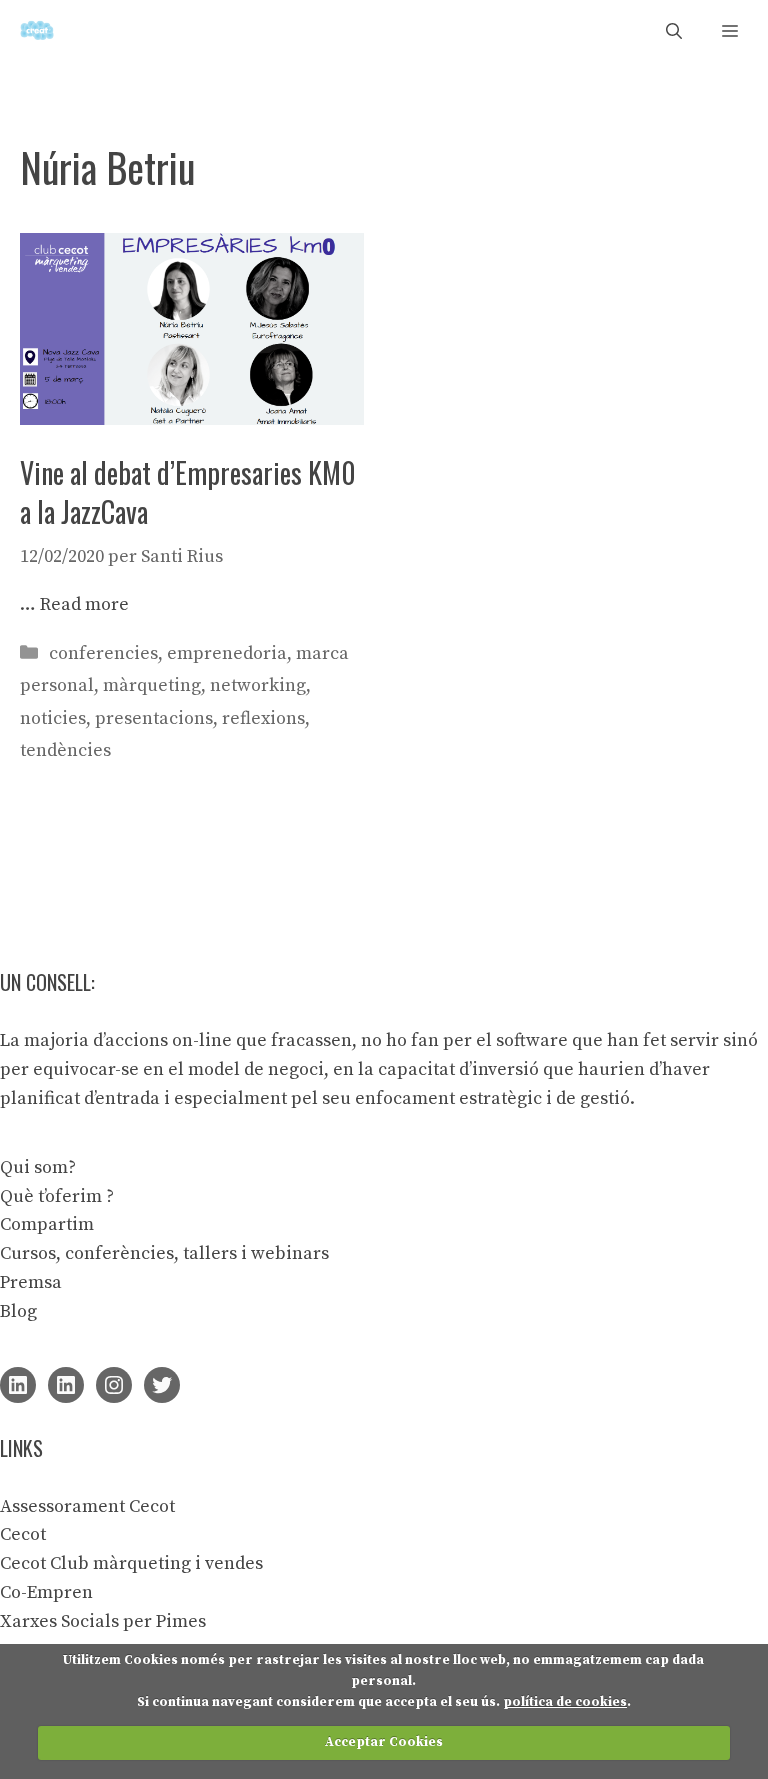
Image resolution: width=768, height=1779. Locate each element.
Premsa (31, 1282)
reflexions (263, 718)
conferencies (103, 653)
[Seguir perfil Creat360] (66, 1385)
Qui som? (38, 1167)
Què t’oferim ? (57, 1196)
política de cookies (565, 1702)
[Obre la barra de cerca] (674, 30)
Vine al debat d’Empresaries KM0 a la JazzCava (188, 492)
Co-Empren (46, 1592)
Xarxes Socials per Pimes (103, 1621)
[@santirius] (162, 1385)
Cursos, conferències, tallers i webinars (164, 1253)
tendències (65, 750)
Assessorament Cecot (87, 1506)
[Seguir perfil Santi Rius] (18, 1385)
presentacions (154, 718)
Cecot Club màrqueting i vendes (131, 1563)
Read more (84, 604)
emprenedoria (227, 653)
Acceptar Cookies (384, 1742)
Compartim (47, 1224)
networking (258, 685)
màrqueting (152, 685)
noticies (53, 718)
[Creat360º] (37, 30)
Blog (18, 1311)
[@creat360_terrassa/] (114, 1385)
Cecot (23, 1534)
